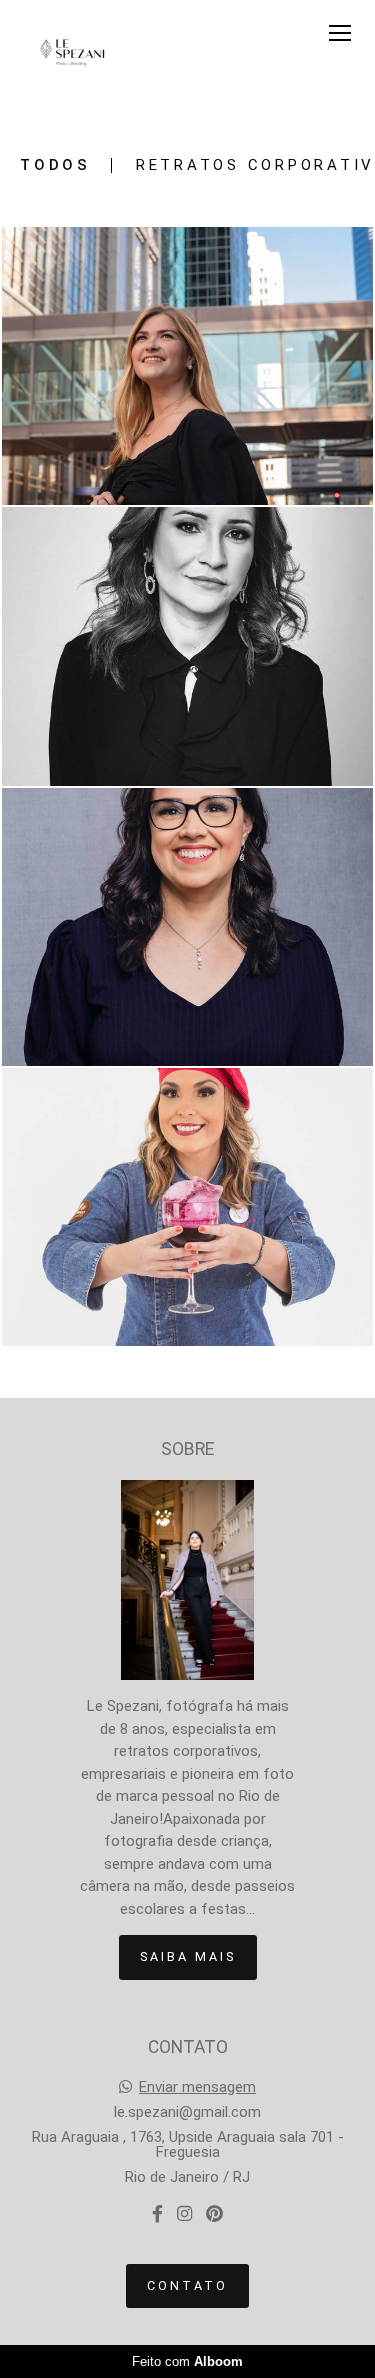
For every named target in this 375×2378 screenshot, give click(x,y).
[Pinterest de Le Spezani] (214, 2214)
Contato (187, 2285)
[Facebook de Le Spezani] (157, 2214)
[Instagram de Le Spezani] (184, 2214)
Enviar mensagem (197, 2087)
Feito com (187, 2361)
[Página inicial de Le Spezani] (72, 54)
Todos (55, 165)
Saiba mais (188, 1956)
